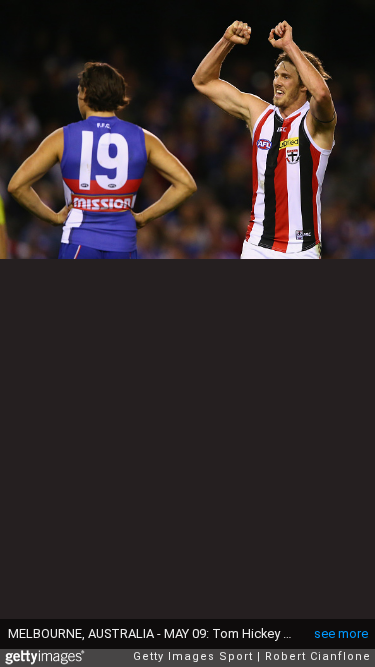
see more (341, 633)
